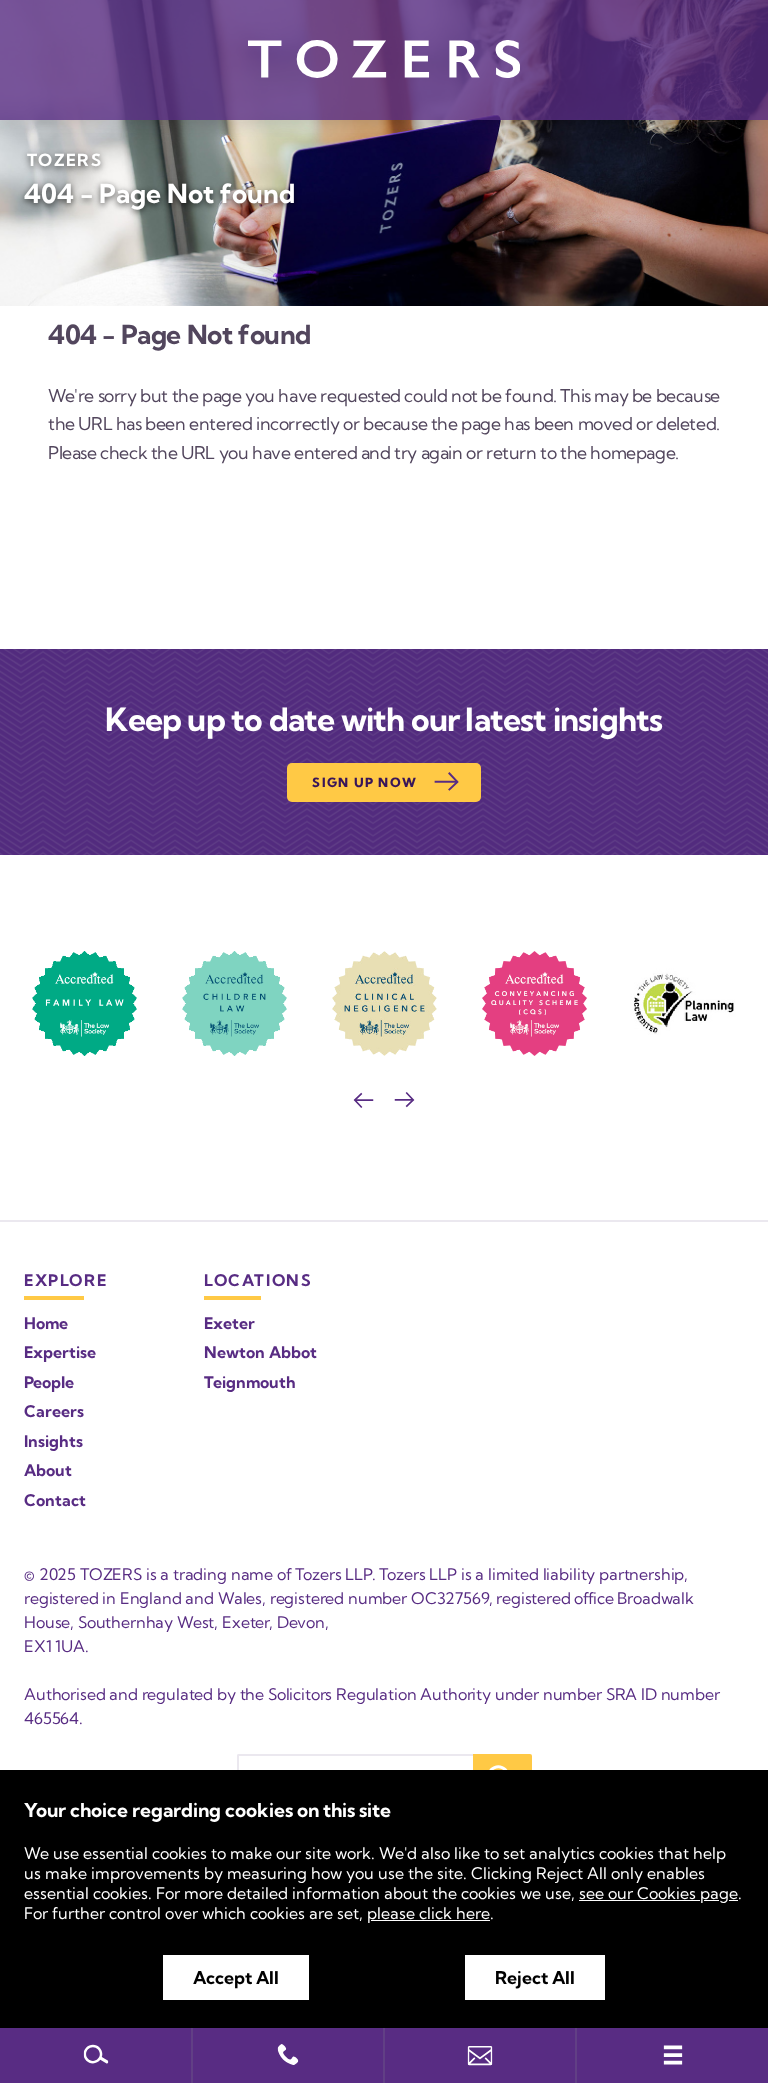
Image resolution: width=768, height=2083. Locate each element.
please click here (428, 1913)
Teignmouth (250, 1382)
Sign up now (364, 782)
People (49, 1382)
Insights (53, 1441)
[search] (96, 2055)
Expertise (60, 1352)
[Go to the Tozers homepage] (384, 59)
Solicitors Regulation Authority (379, 1694)
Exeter (229, 1323)
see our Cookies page (658, 1893)
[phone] (288, 2055)
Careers (54, 1411)
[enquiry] (480, 2055)
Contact (55, 1500)
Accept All (236, 1977)
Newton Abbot (260, 1352)
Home (46, 1323)
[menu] (672, 2055)
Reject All (535, 1977)
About (48, 1470)
